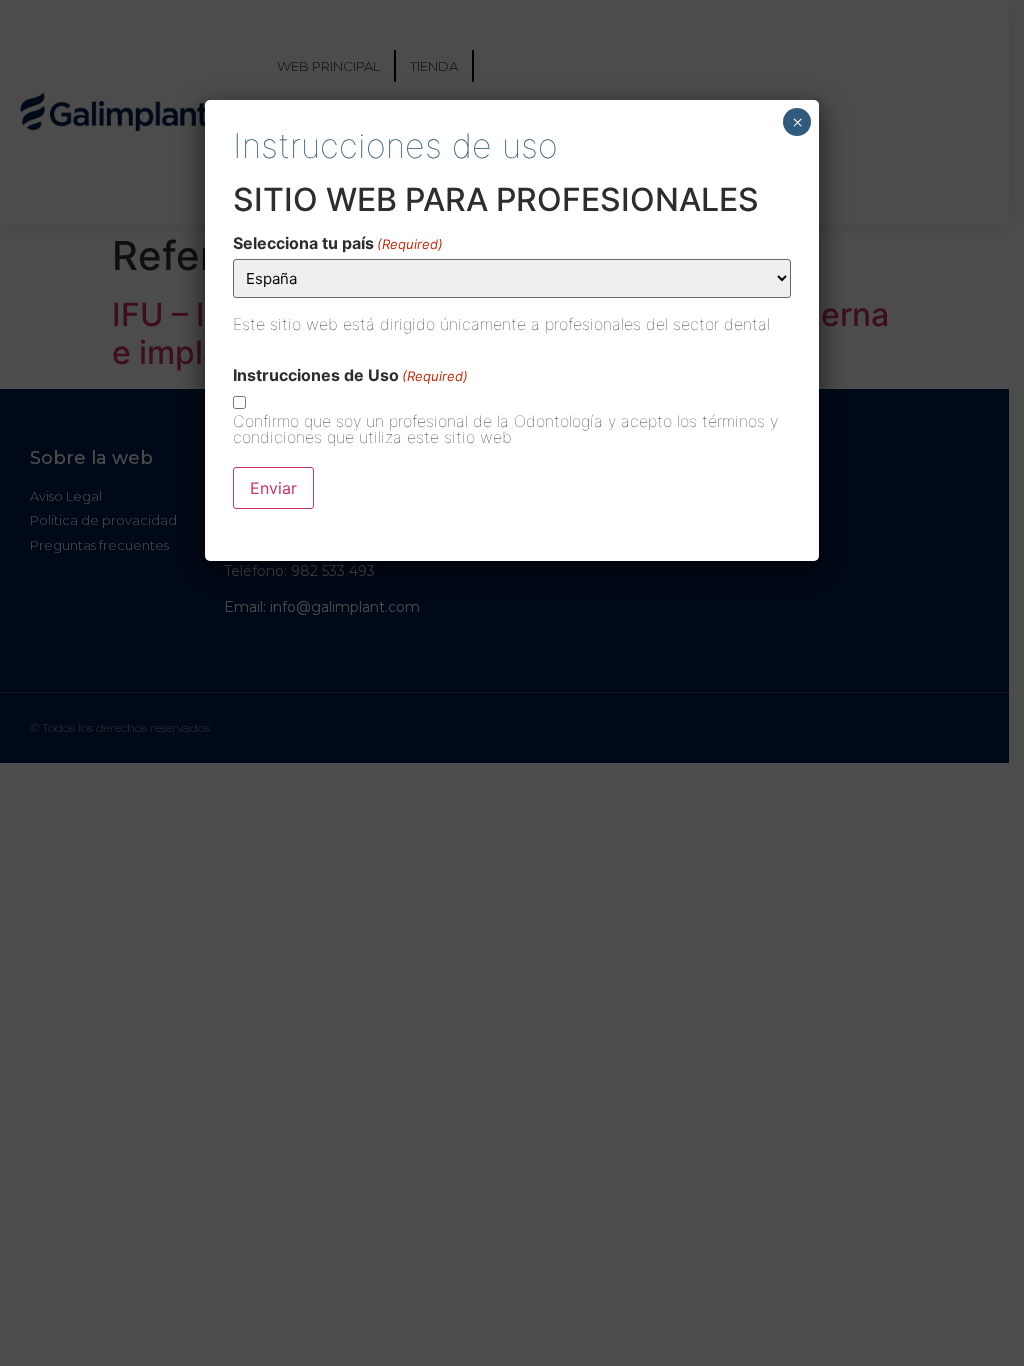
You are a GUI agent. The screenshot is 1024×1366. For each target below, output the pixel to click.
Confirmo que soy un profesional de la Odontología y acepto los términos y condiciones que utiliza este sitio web (505, 429)
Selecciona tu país (338, 243)
